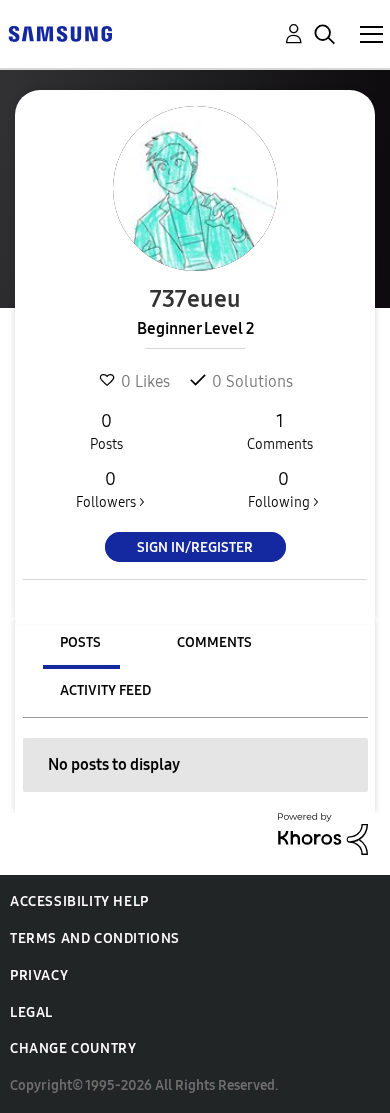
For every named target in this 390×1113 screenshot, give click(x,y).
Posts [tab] (80, 642)
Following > (283, 489)
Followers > (110, 489)
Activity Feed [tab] (105, 690)
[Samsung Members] (60, 32)
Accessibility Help (79, 901)
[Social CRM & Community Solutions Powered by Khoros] (323, 832)
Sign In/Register (195, 547)
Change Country (73, 1048)
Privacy (39, 975)
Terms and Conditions (95, 938)
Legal (31, 1012)
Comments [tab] (214, 642)
